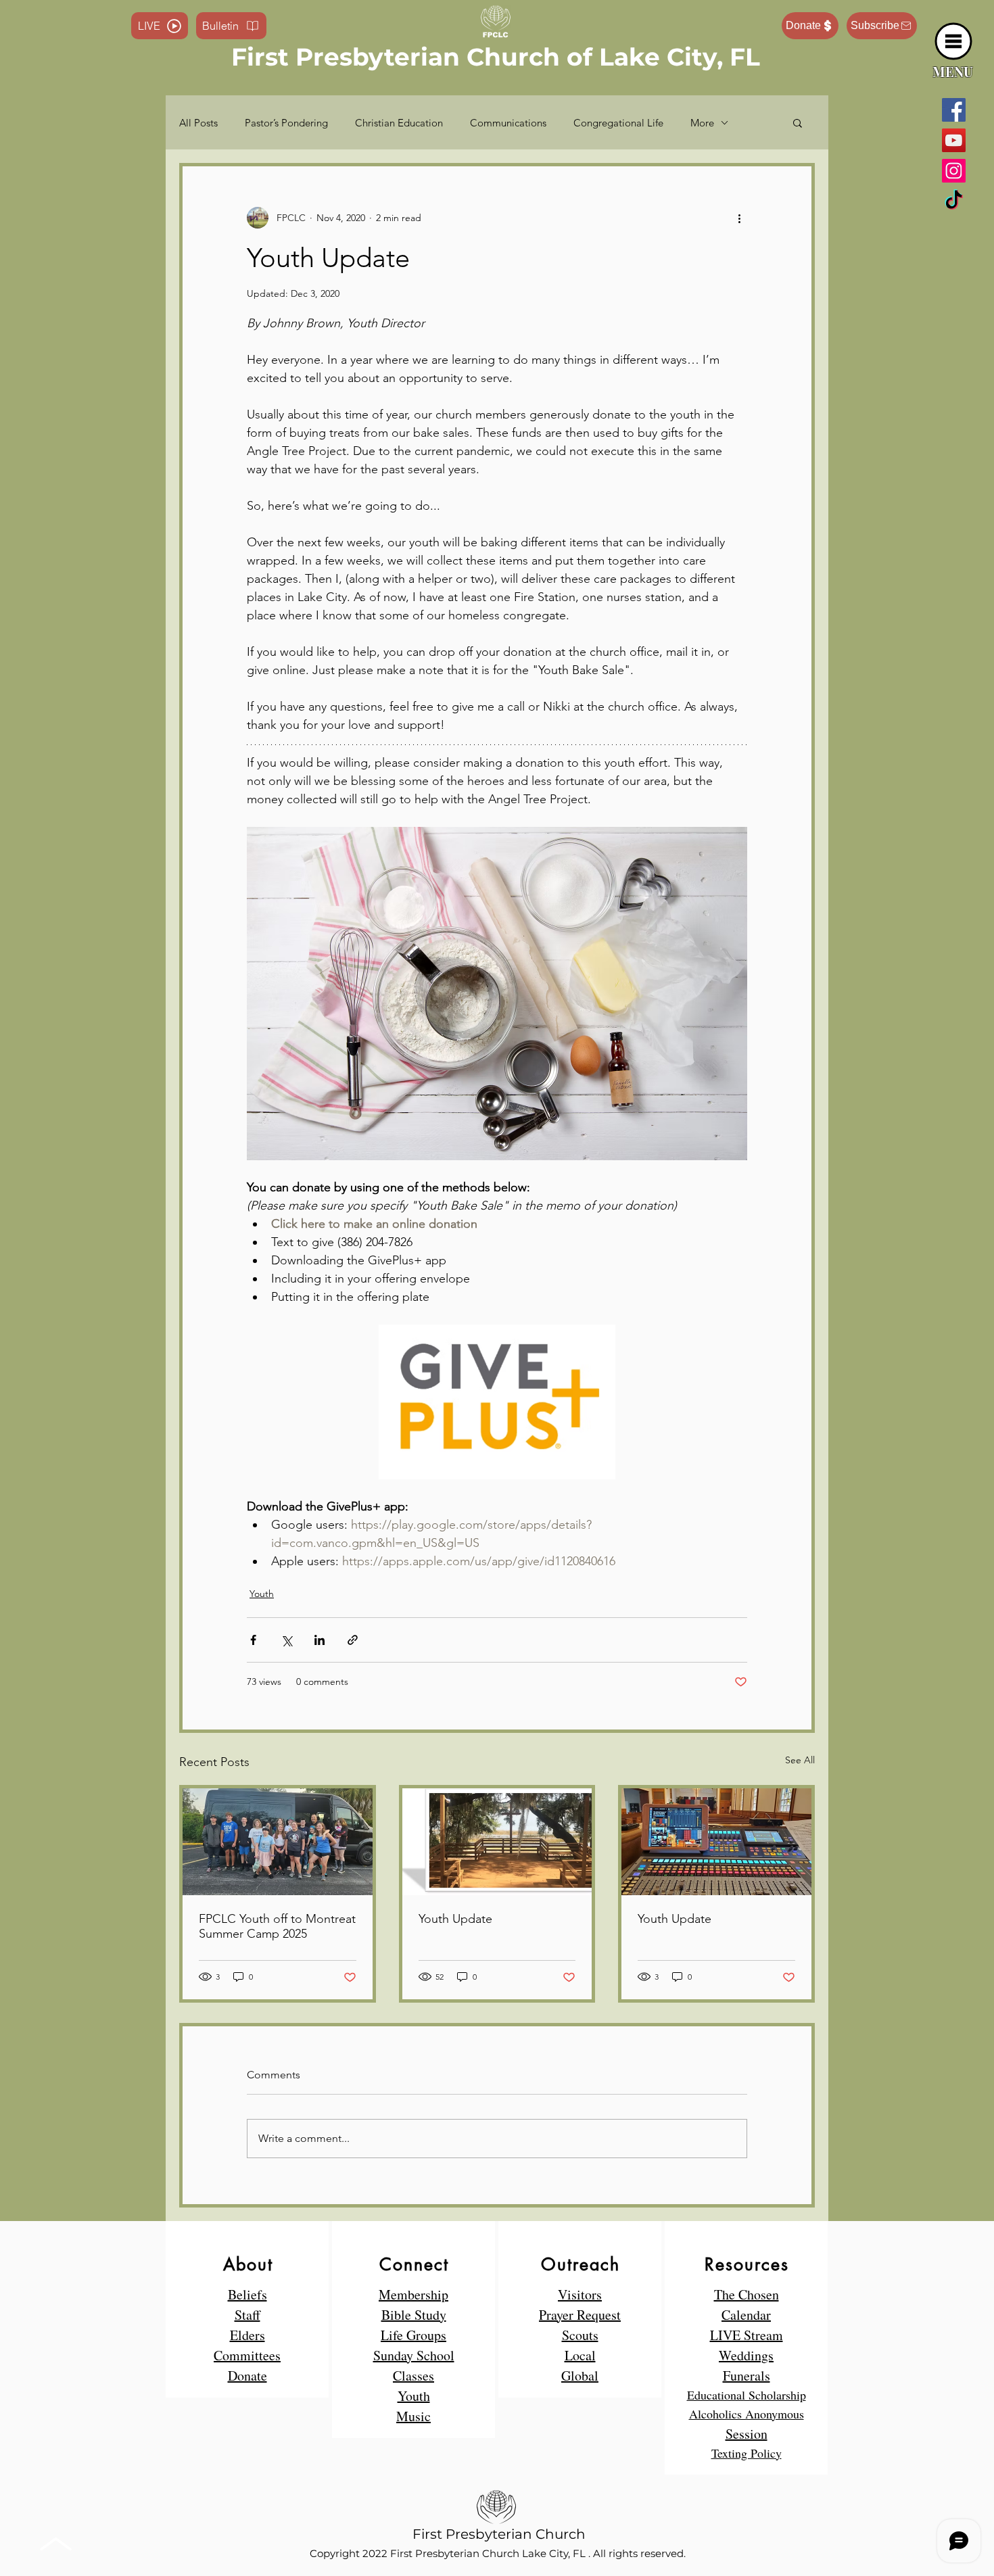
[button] (954, 42)
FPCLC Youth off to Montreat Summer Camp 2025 (277, 1926)
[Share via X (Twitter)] (286, 1640)
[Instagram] (954, 171)
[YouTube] (954, 140)
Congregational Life (618, 123)
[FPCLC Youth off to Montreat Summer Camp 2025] (278, 1842)
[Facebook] (954, 110)
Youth (262, 1594)
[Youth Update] (497, 1842)
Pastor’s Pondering (286, 123)
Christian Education (399, 123)
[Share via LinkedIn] (319, 1640)
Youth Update (455, 1919)
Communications (508, 123)
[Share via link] (353, 1640)
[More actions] (739, 218)
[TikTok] (954, 201)
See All (800, 1760)
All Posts (198, 123)
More (702, 123)
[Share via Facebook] (253, 1640)
